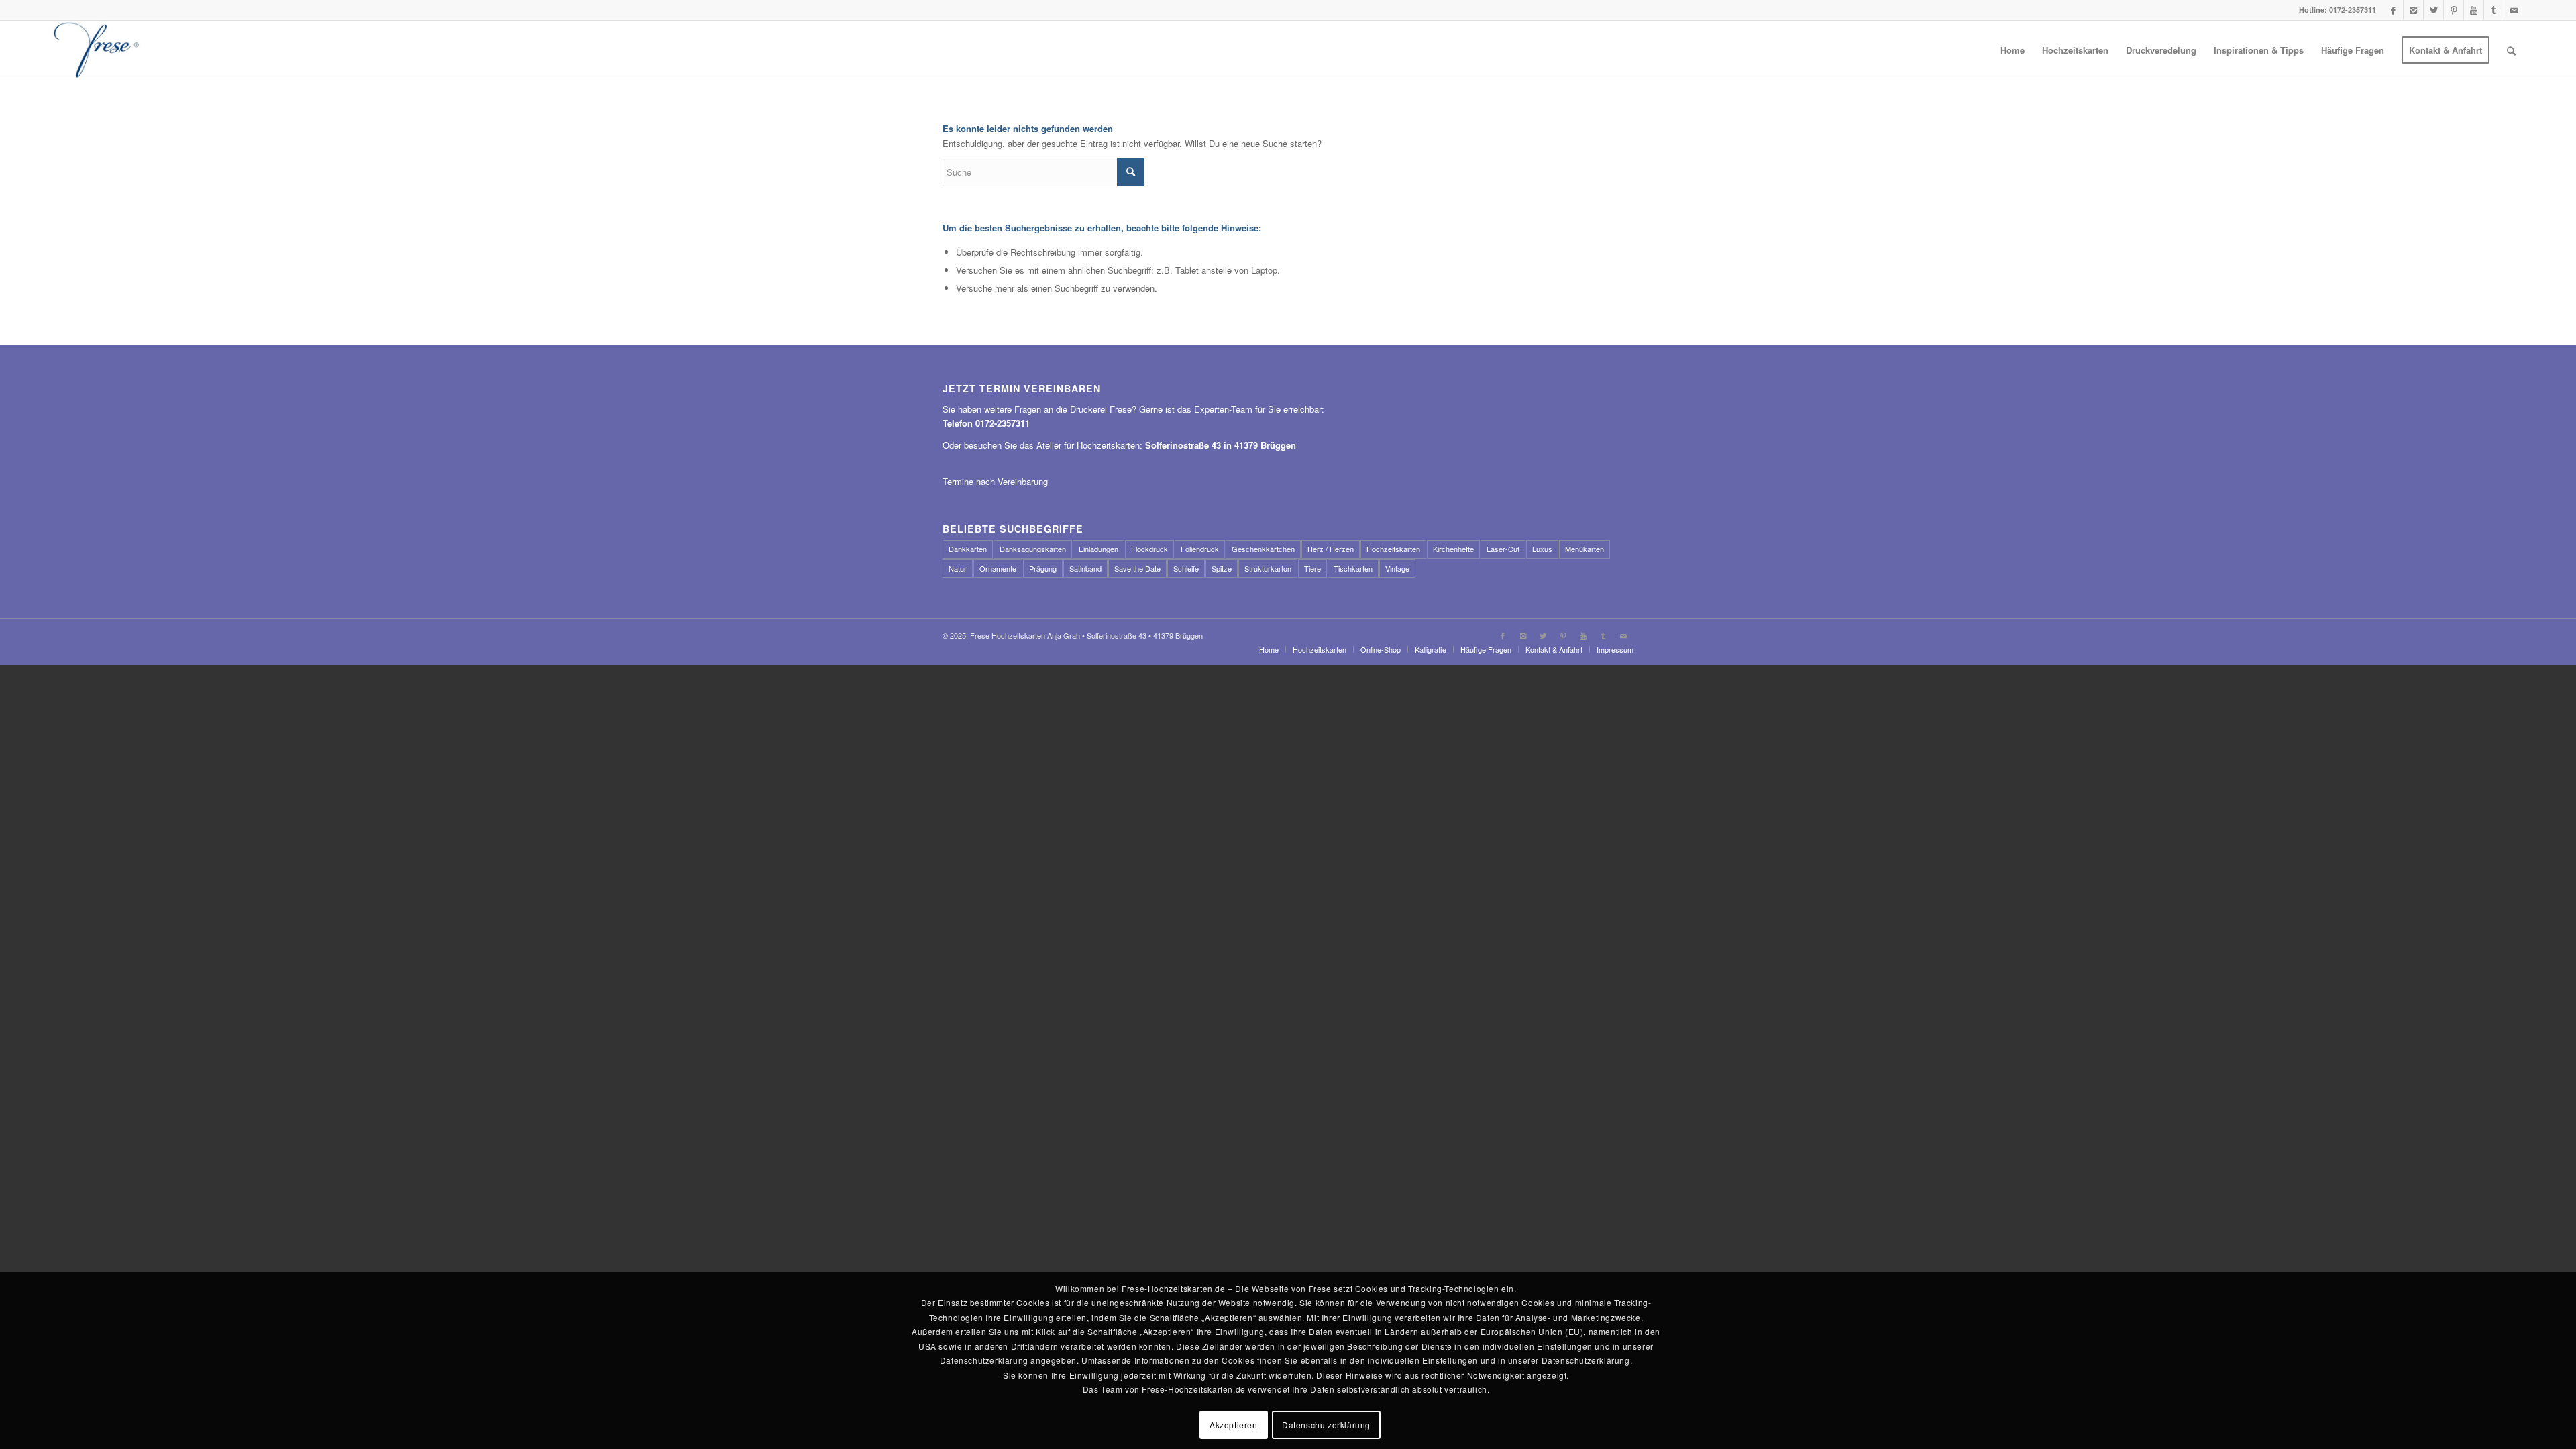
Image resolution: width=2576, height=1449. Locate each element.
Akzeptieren (1234, 1425)
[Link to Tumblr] (2494, 10)
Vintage (1397, 568)
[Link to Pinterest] (2454, 10)
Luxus (1542, 549)
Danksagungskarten (1033, 549)
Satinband (1085, 568)
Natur (958, 568)
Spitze (1222, 568)
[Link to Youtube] (2474, 10)
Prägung (1043, 568)
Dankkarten (968, 549)
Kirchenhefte (1453, 549)
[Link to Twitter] (2433, 10)
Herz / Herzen (1331, 549)
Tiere (1312, 568)
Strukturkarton (1268, 568)
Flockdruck (1149, 549)
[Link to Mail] (2514, 10)
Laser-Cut (1503, 549)
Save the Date (1137, 568)
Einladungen (1098, 549)
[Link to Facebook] (2393, 10)
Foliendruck (1200, 549)
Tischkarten (1353, 568)
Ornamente (998, 568)
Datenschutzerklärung (1326, 1425)
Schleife (1186, 568)
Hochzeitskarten (1393, 549)
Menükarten (1585, 549)
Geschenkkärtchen (1263, 549)
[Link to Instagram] (2413, 10)
